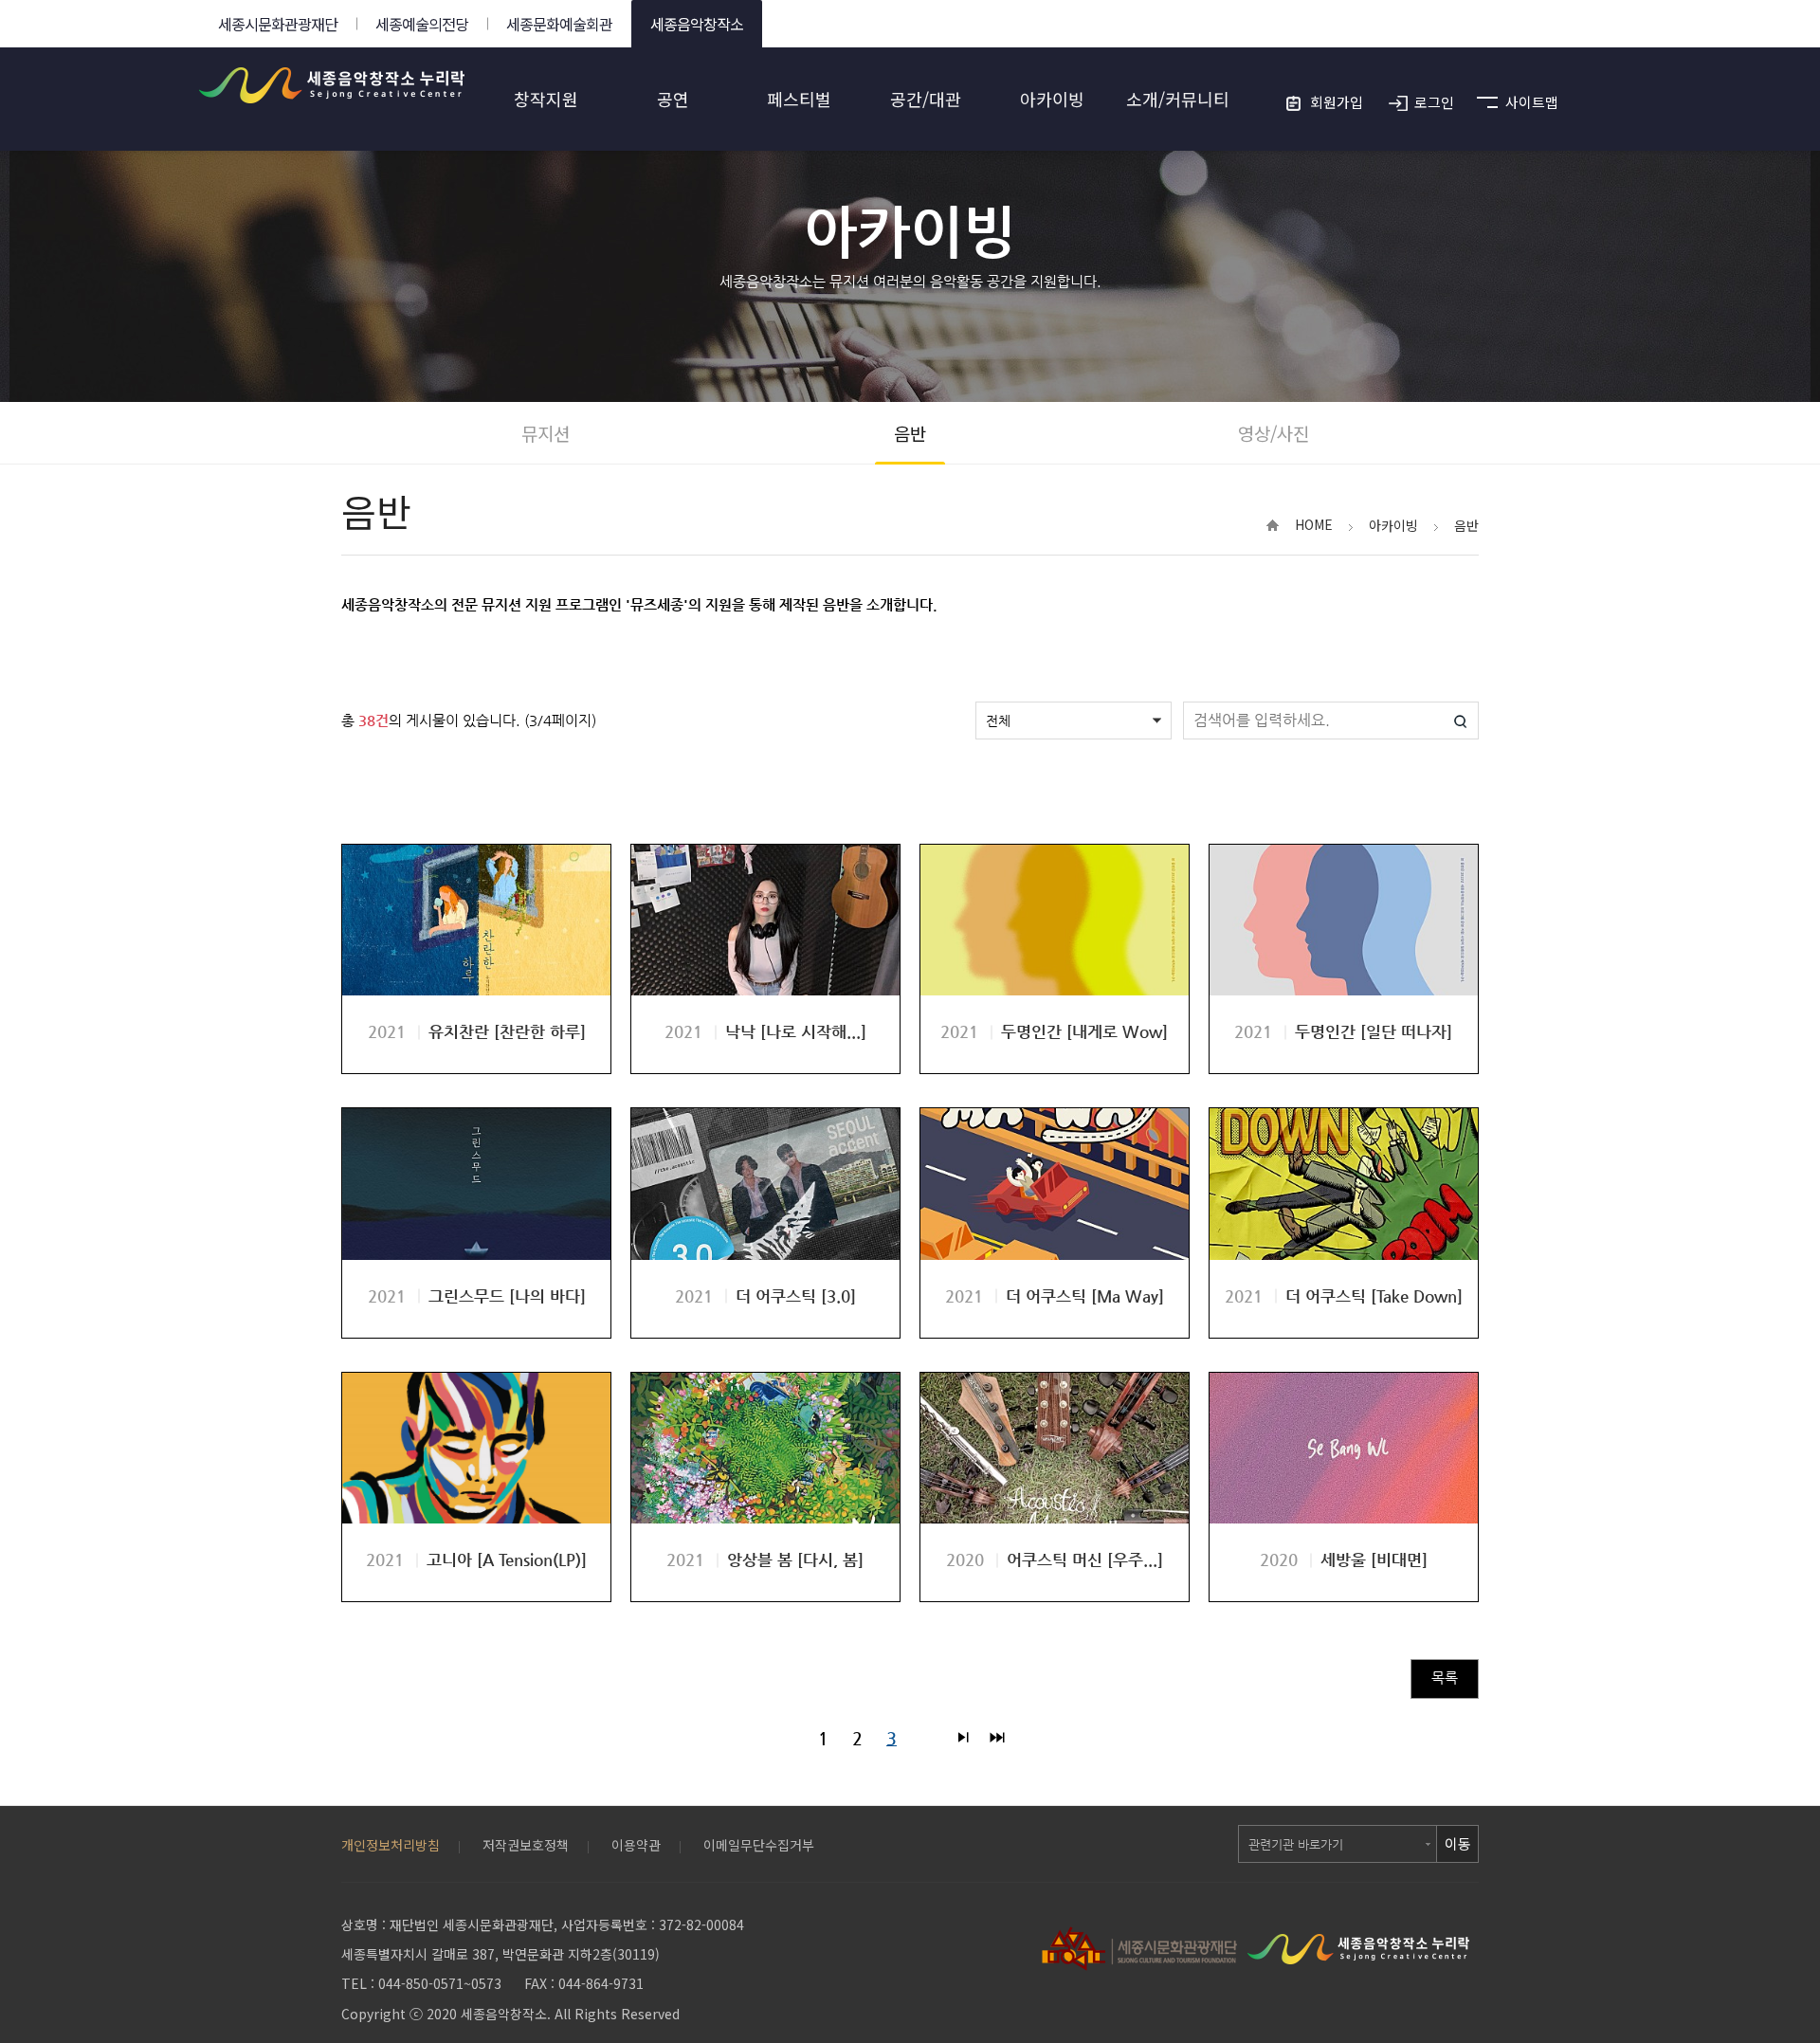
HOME (1314, 524)
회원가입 (1337, 102)
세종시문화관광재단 (278, 24)
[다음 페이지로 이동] (963, 1739)
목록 (1445, 1678)
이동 (1458, 1843)
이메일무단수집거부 (759, 1845)
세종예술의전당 (422, 24)
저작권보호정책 (526, 1845)
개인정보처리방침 (391, 1845)
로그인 (1434, 102)
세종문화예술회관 (559, 24)
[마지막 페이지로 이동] (997, 1739)
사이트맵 (1532, 102)
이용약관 (636, 1845)
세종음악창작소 (697, 24)
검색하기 (1460, 721)
